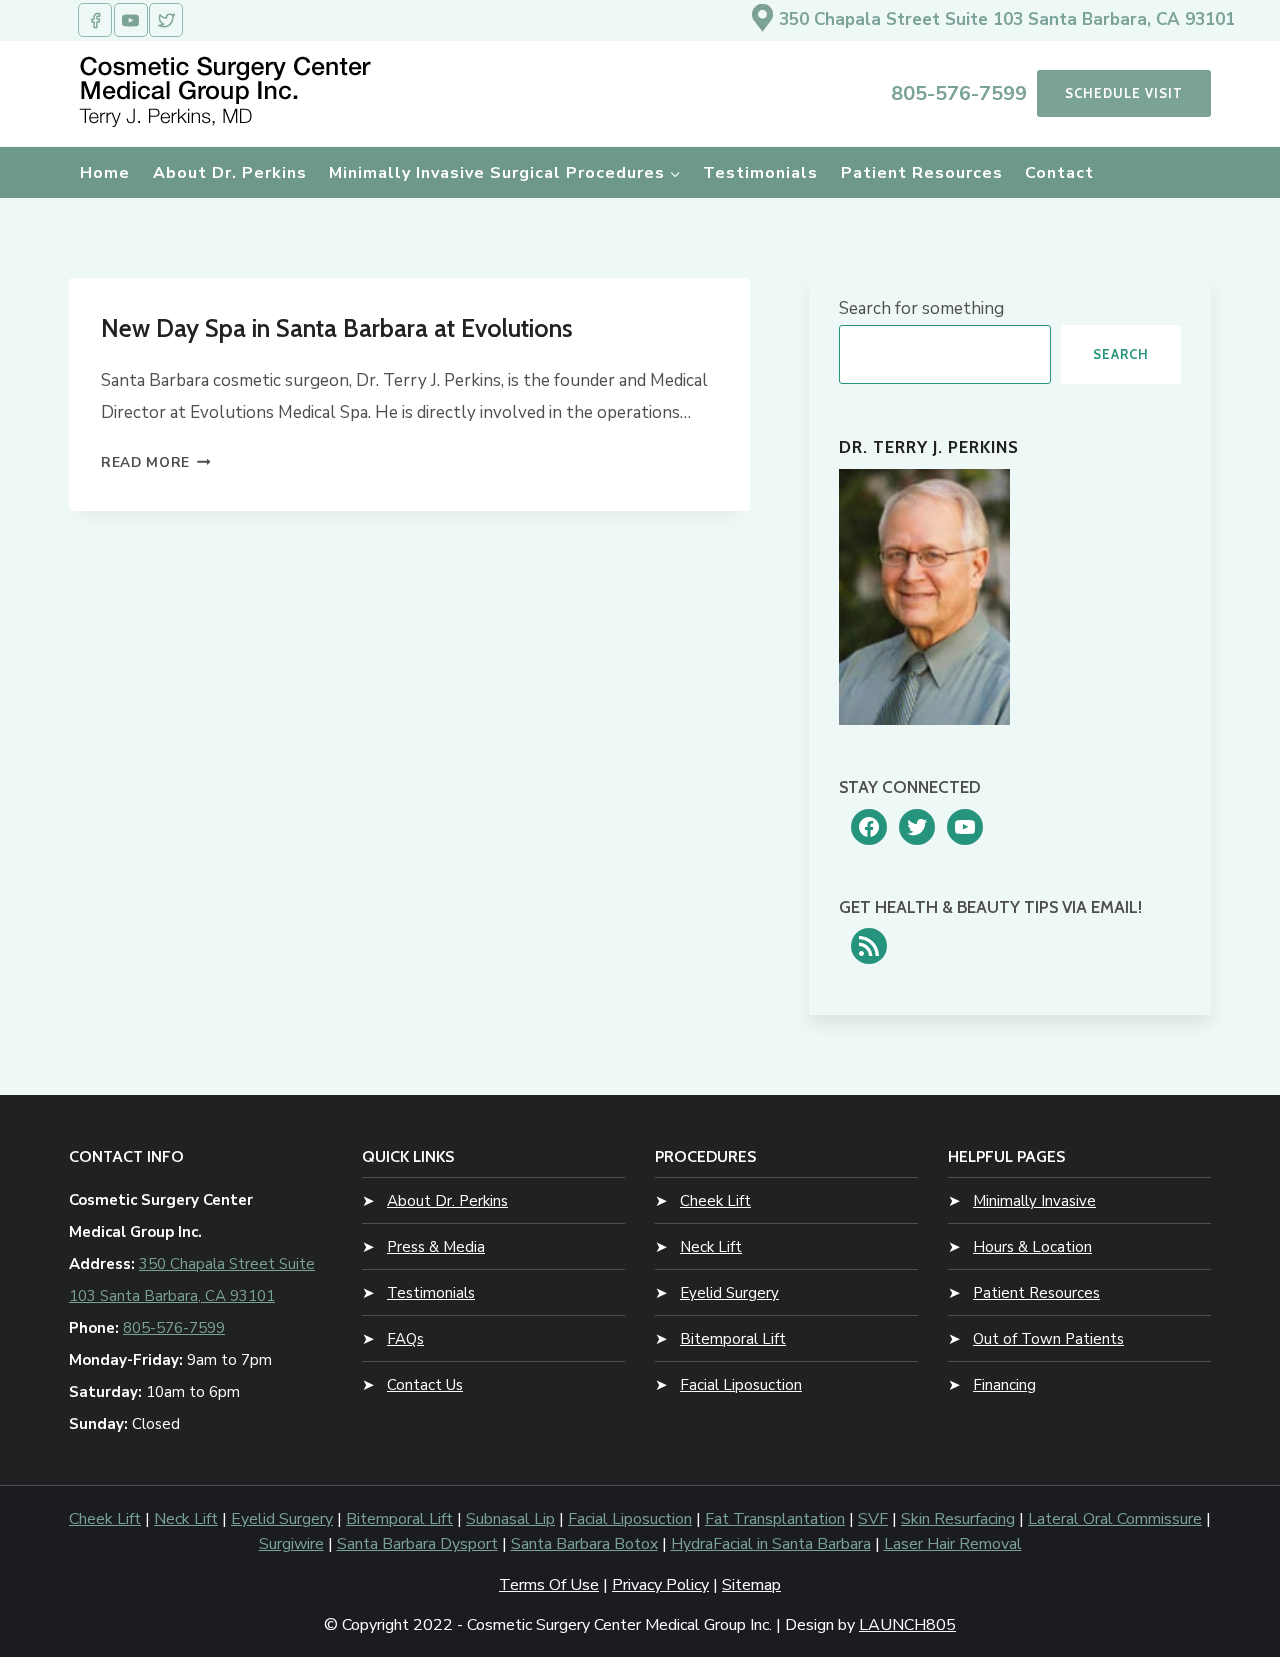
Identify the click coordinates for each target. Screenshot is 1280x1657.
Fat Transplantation (775, 1519)
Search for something (921, 308)
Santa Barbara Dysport (417, 1544)
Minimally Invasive (1034, 1201)
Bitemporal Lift (733, 1339)
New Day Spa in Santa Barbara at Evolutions (337, 328)
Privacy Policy (660, 1585)
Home (105, 173)
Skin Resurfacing (958, 1519)
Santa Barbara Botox (584, 1544)
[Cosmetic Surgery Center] (229, 91)
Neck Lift (711, 1247)
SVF (873, 1519)
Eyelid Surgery (729, 1293)
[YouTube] (131, 20)
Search (1121, 354)
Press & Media (436, 1247)
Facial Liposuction (741, 1385)
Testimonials (760, 173)
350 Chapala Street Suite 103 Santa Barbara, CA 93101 (1007, 19)
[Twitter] (166, 20)
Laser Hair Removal (953, 1544)
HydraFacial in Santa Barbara (771, 1544)
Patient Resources (922, 173)
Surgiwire (291, 1544)
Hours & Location (1032, 1247)
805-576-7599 (959, 93)
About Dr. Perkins (230, 173)
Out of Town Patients (1048, 1339)
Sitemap (751, 1585)
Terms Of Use (549, 1585)
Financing (1004, 1385)
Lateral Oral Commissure (1115, 1519)
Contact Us (425, 1385)
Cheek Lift (715, 1201)
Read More (156, 462)
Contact (1059, 173)
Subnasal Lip (510, 1519)
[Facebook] (95, 20)
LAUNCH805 (907, 1625)
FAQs (405, 1339)
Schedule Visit (1124, 93)
